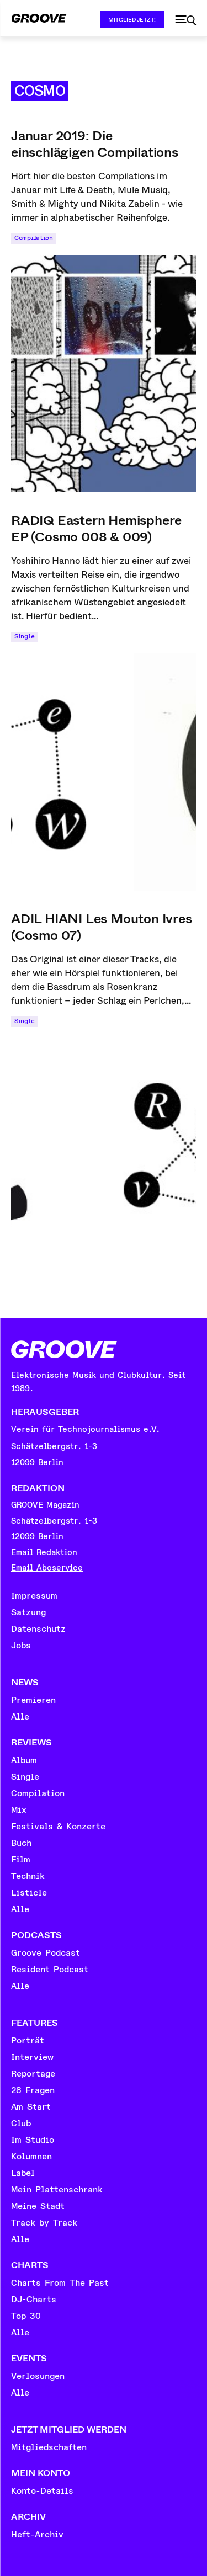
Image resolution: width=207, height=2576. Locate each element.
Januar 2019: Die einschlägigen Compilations (95, 144)
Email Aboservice (47, 1568)
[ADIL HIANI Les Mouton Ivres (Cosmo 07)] (104, 1157)
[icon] (185, 20)
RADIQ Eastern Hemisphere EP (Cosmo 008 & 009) (96, 529)
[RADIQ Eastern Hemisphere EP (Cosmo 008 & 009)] (104, 772)
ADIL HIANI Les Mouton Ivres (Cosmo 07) (102, 927)
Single (24, 637)
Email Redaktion (44, 1553)
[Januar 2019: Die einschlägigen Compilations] (104, 374)
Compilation (34, 238)
